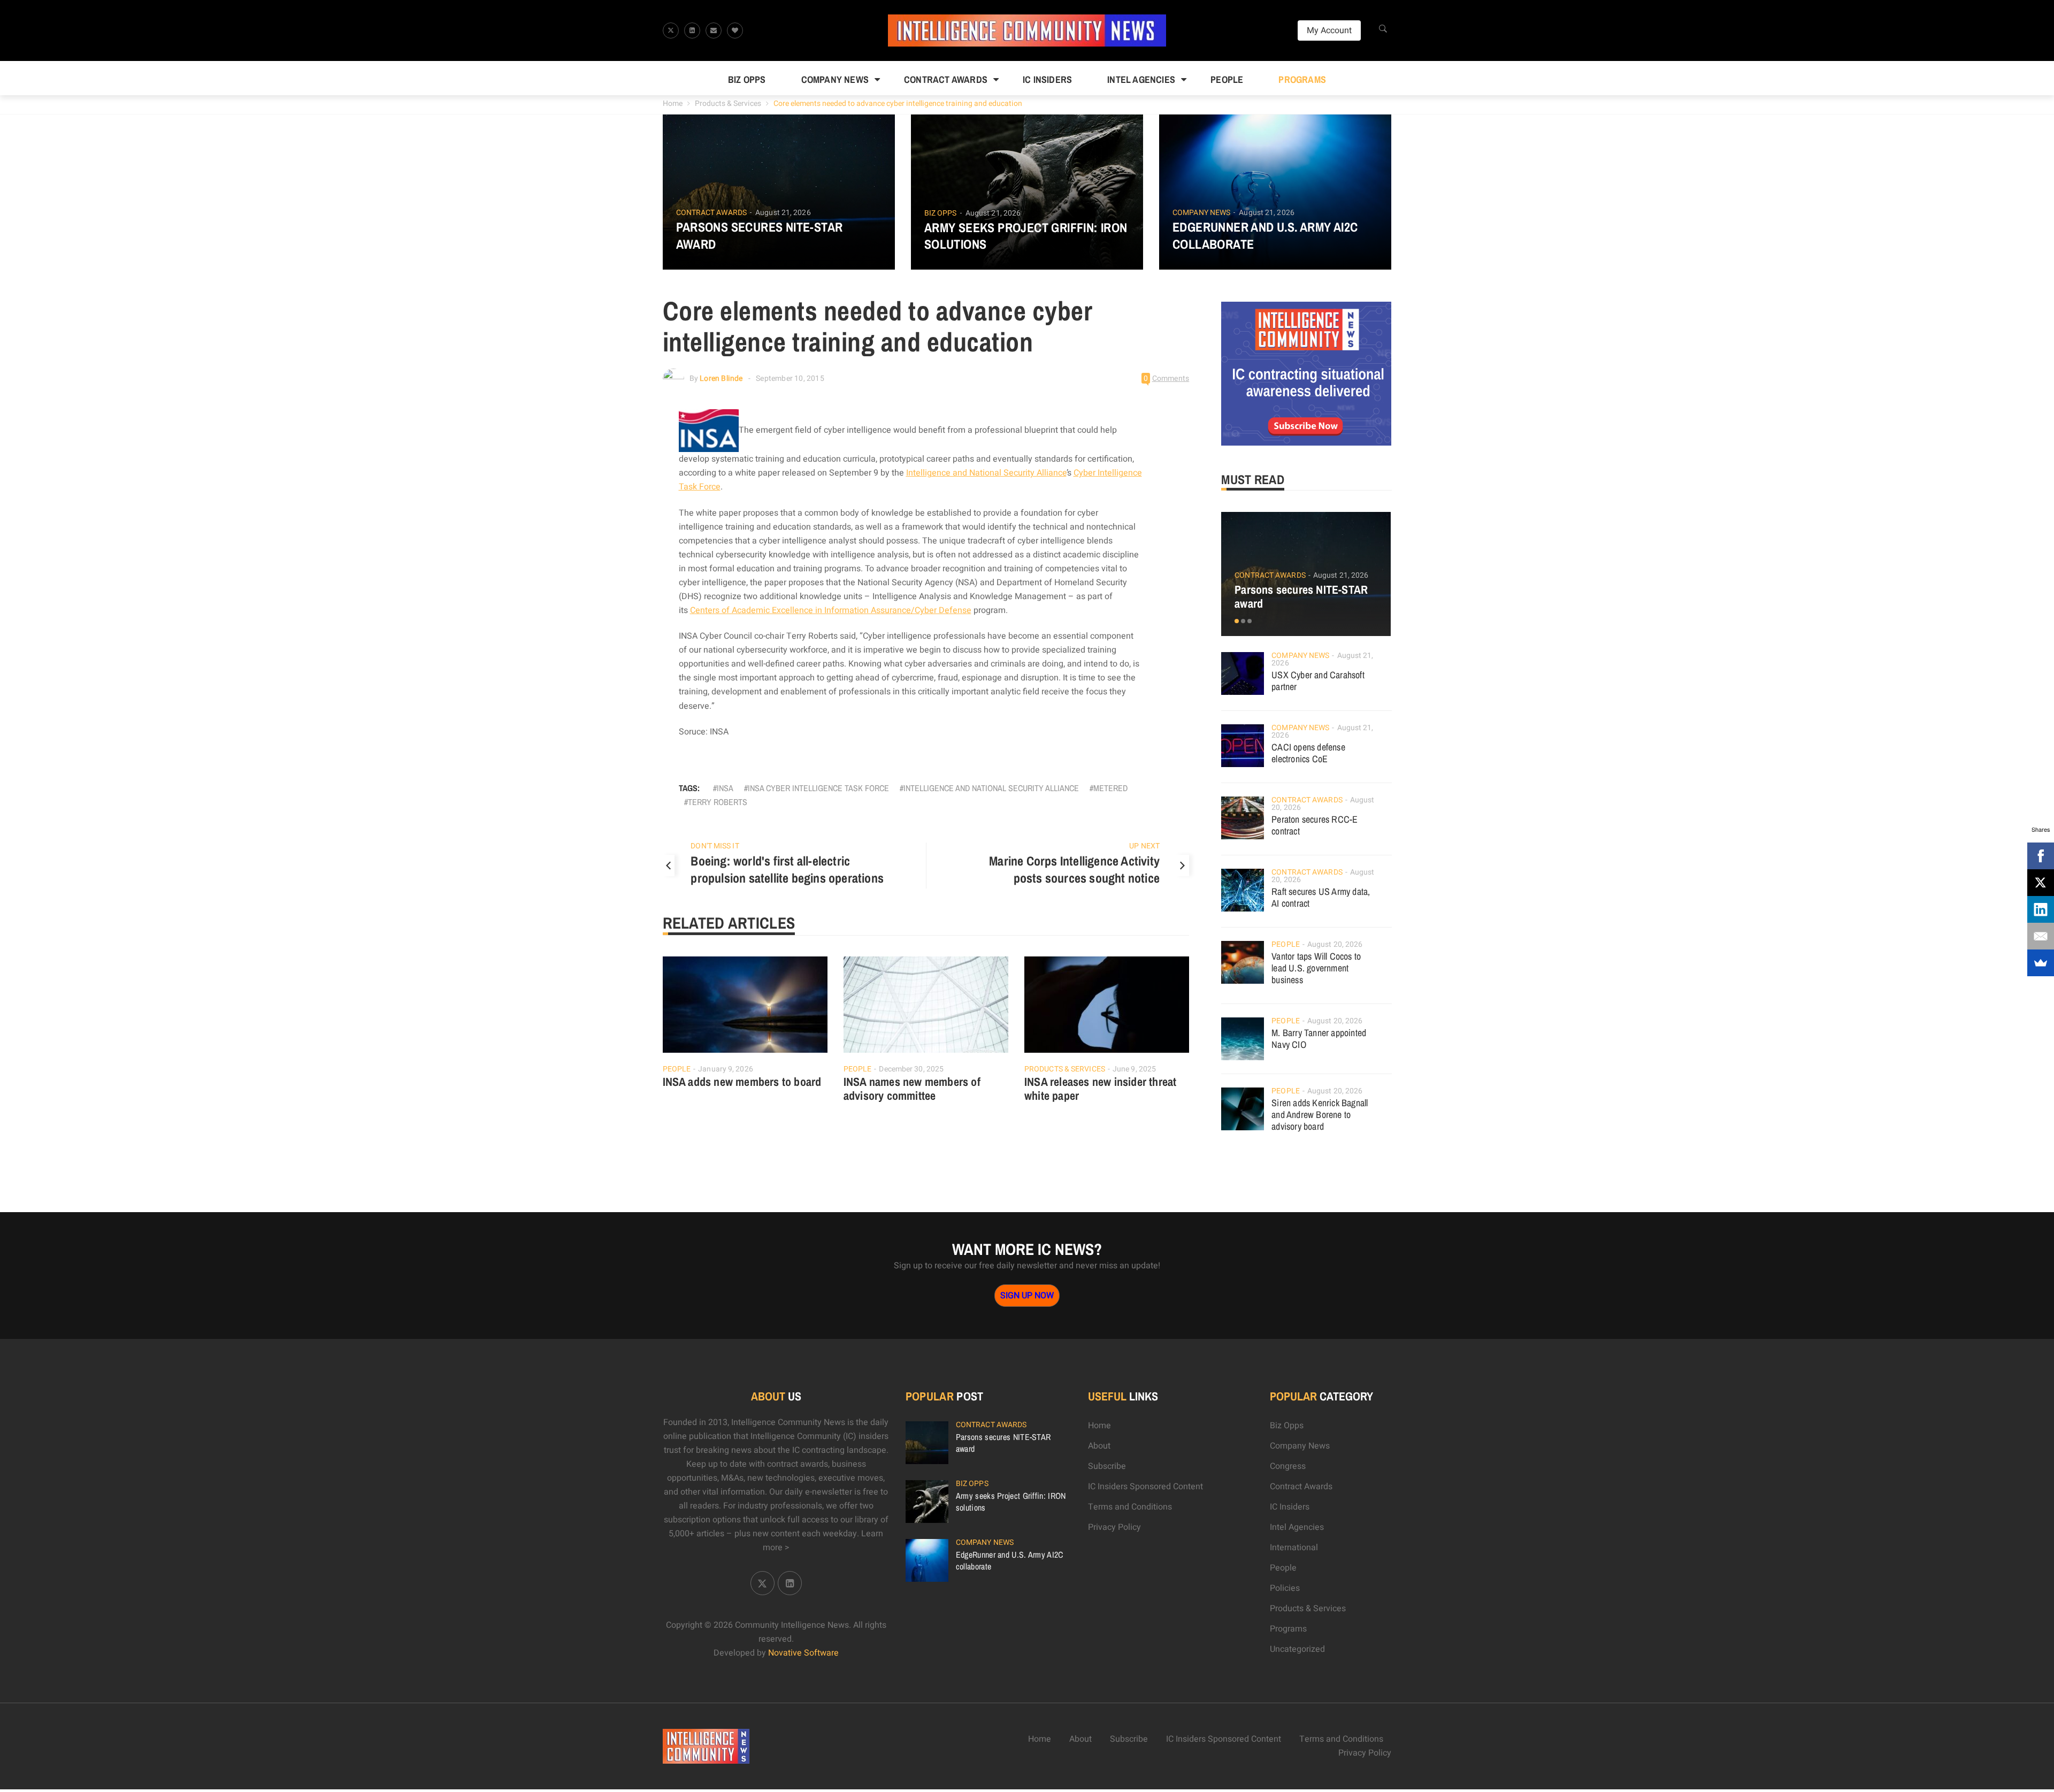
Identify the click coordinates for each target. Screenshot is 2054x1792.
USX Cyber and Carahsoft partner (1318, 681)
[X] (2041, 883)
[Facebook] (2041, 856)
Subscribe (1107, 1466)
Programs (1302, 79)
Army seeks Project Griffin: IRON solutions (1026, 236)
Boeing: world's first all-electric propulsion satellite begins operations (787, 869)
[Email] (2041, 936)
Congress (1288, 1466)
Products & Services (728, 104)
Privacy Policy (1114, 1527)
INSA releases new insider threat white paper (1100, 1089)
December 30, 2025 (911, 1069)
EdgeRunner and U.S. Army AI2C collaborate (1265, 235)
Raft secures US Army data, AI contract (1321, 897)
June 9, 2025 (1134, 1069)
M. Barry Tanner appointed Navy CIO (1319, 1039)
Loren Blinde (721, 378)
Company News (835, 79)
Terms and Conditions (1130, 1507)
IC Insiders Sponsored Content (1145, 1487)
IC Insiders (1047, 79)
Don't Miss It (715, 846)
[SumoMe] (2041, 963)
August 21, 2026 (783, 213)
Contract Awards (946, 79)
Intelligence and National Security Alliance (986, 473)
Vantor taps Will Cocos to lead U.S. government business (1316, 968)
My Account (1329, 30)
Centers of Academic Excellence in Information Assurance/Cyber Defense (831, 610)
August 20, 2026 (1335, 944)
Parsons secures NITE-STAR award (760, 235)
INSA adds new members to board (742, 1082)
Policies (1285, 1588)
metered (1110, 788)
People (1227, 79)
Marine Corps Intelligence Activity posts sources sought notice (1074, 869)
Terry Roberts (718, 802)
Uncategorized (1297, 1649)
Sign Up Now (1027, 1296)
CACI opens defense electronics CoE (1308, 753)
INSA (725, 788)
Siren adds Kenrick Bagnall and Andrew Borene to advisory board (1320, 1115)
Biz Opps (747, 79)
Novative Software (803, 1653)
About (1099, 1446)
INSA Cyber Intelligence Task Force (818, 788)
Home (673, 104)
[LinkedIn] (2041, 909)
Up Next (1144, 846)
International (1294, 1548)
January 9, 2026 (726, 1069)
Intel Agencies (1141, 79)
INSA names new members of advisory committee (912, 1089)
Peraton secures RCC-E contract (1315, 825)
